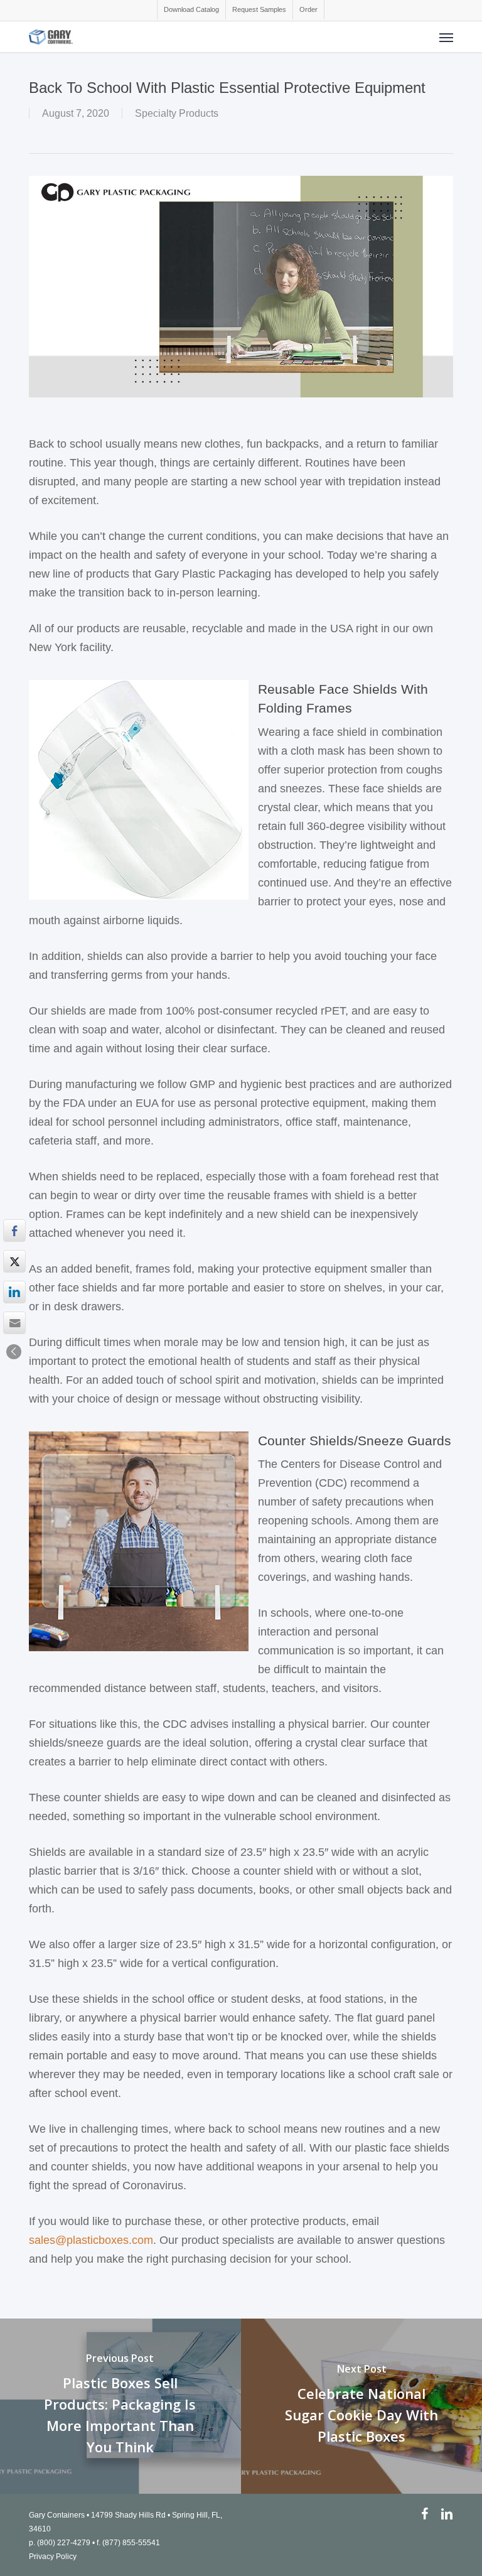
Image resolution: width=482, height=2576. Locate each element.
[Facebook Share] (14, 1231)
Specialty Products (177, 113)
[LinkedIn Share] (14, 1292)
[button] (446, 37)
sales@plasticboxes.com (91, 2240)
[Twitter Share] (14, 1261)
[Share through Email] (14, 1323)
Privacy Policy (53, 2557)
